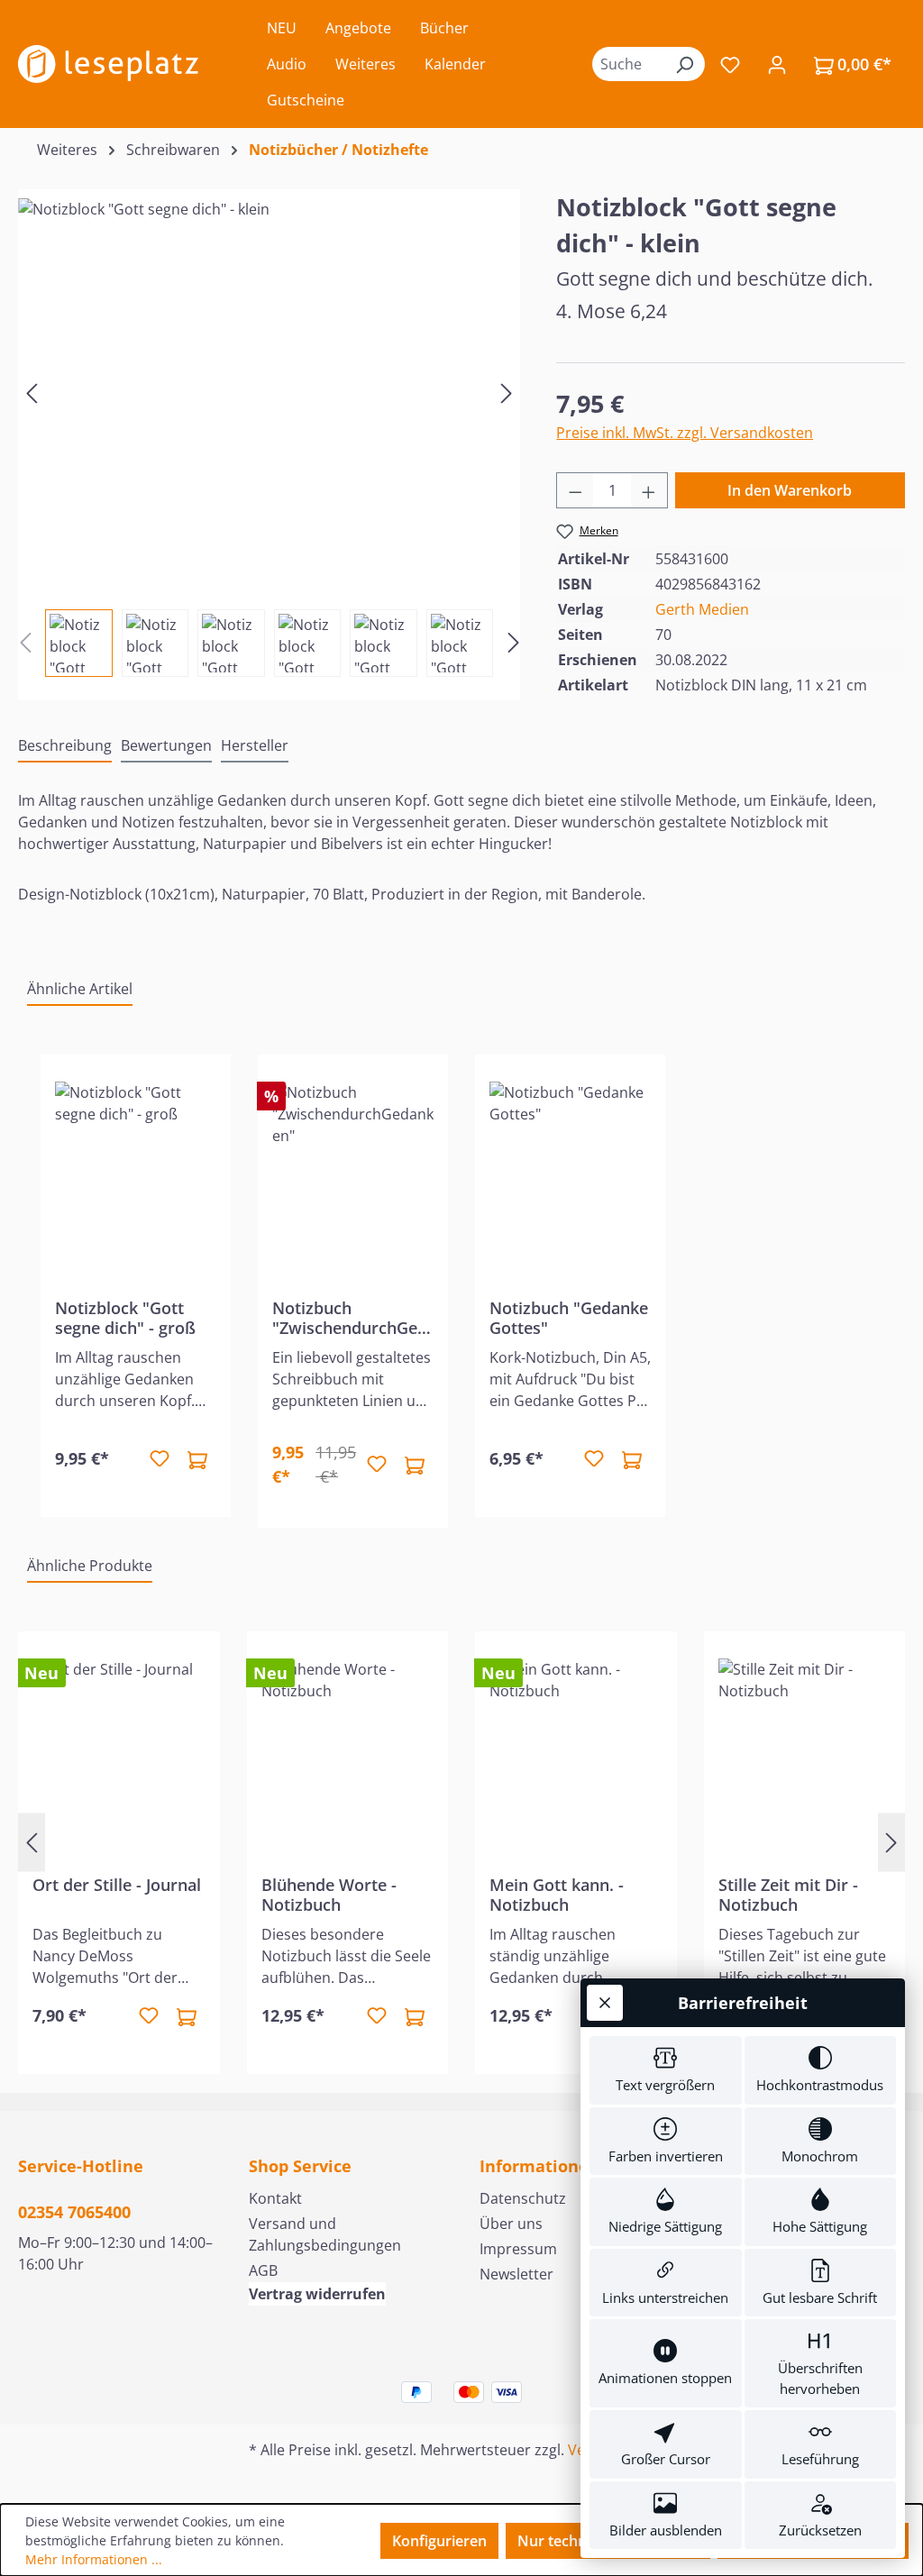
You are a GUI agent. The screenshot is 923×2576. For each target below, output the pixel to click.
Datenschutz (523, 2198)
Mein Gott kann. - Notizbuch (557, 1895)
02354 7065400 (74, 2212)
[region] (269, 433)
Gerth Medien (702, 609)
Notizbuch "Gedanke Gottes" (569, 1318)
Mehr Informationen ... (94, 2559)
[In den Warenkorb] (197, 1459)
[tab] (65, 746)
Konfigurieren (439, 2541)
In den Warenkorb (790, 490)
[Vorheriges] (32, 393)
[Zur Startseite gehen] (108, 64)
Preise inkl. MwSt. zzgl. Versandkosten (685, 433)
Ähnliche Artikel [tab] (80, 989)
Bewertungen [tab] (166, 745)
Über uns (511, 2224)
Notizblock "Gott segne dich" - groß (125, 1318)
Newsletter (516, 2274)
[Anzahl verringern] (575, 490)
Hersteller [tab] (255, 745)
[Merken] (160, 1459)
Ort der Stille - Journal (117, 1885)
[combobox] (628, 64)
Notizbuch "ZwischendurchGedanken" (350, 1318)
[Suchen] (684, 64)
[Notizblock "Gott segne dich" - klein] (269, 392)
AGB (263, 2270)
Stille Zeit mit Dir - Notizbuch (788, 1895)
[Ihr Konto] (777, 64)
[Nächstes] (507, 393)
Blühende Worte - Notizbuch (329, 1895)
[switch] (666, 2070)
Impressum (518, 2249)
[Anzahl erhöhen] (649, 490)
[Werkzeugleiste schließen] (605, 2003)
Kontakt (275, 2198)
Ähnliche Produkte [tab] (90, 1566)
